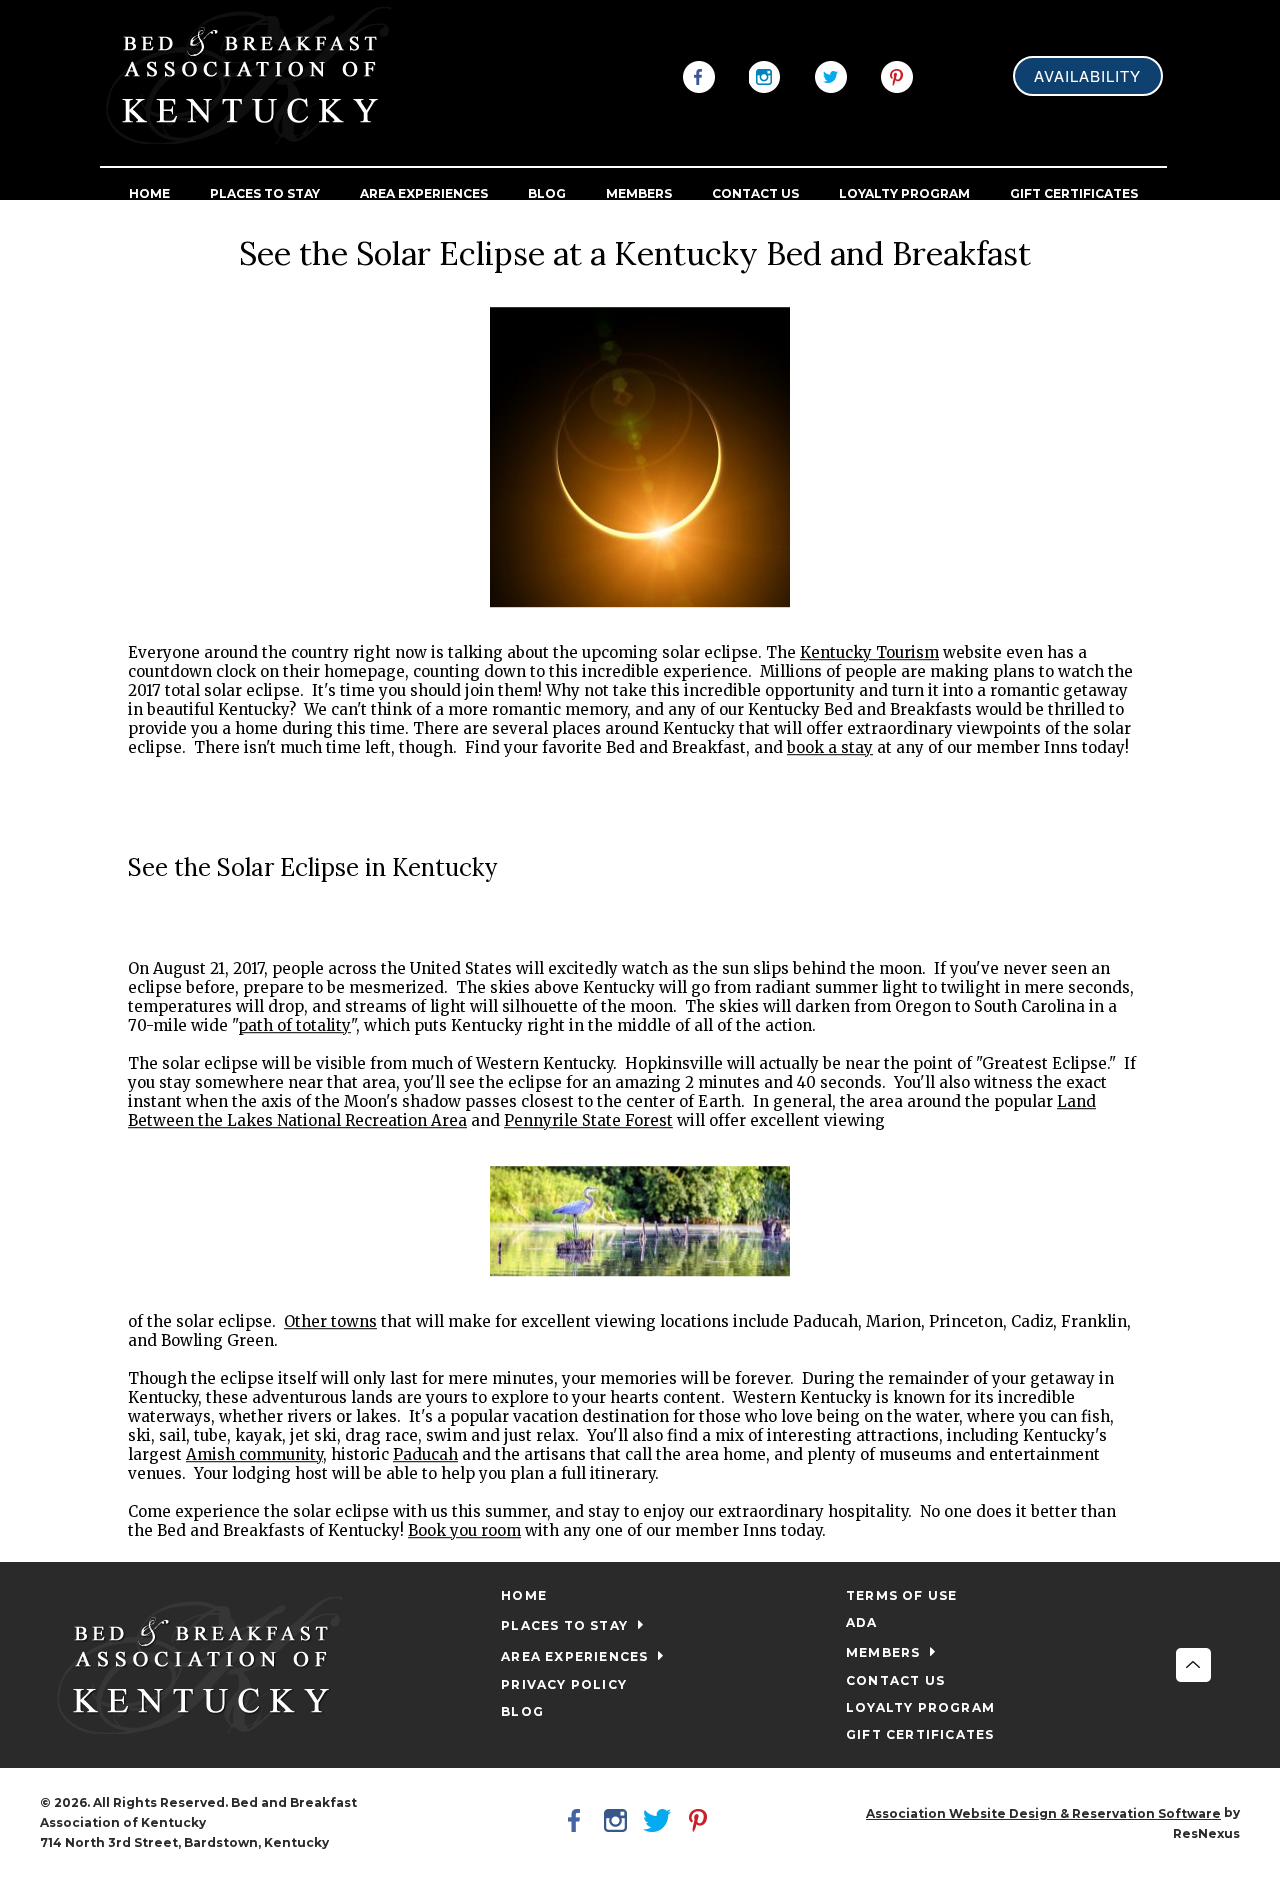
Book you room (464, 1530)
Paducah (425, 1454)
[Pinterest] (897, 75)
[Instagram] (765, 75)
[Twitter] (831, 75)
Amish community (254, 1454)
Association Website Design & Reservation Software (1043, 1813)
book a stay (830, 747)
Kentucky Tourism (869, 652)
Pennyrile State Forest (588, 1120)
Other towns (330, 1321)
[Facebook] (699, 75)
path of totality (294, 1025)
